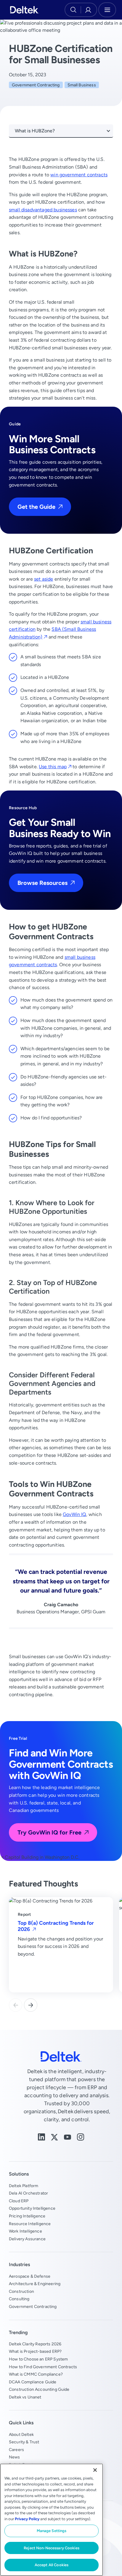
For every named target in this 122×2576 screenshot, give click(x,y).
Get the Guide (36, 507)
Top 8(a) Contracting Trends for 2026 (56, 1926)
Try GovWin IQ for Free (49, 1832)
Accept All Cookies (52, 2565)
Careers (16, 2450)
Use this (53, 767)
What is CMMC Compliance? (36, 2374)
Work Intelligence (25, 2231)
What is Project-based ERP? (35, 2351)
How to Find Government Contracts (43, 2367)
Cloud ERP (19, 2201)
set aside (44, 579)
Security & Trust (24, 2442)
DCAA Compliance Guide (33, 2382)
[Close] (95, 2470)
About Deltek (21, 2434)
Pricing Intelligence (27, 2216)
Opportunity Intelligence (32, 2208)
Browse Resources (42, 883)
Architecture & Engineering (35, 2284)
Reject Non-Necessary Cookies (52, 2548)
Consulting (19, 2299)
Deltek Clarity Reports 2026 (35, 2344)
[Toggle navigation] (107, 10)
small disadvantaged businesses (43, 210)
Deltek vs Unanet (25, 2397)
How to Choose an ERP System (38, 2359)
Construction (21, 2291)
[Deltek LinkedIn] (41, 2137)
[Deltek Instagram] (81, 2137)
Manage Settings (52, 2531)
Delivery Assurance (27, 2239)
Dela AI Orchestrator (28, 2193)
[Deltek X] (54, 2137)
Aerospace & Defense (30, 2276)
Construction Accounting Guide (39, 2389)
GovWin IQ (74, 1514)
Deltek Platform (24, 2186)
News (15, 2457)
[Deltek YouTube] (68, 2137)
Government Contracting (36, 85)
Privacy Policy (27, 2519)
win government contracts (79, 175)
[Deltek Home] (24, 10)
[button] (31, 2005)
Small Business (82, 85)
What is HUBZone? (35, 131)
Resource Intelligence (30, 2224)
